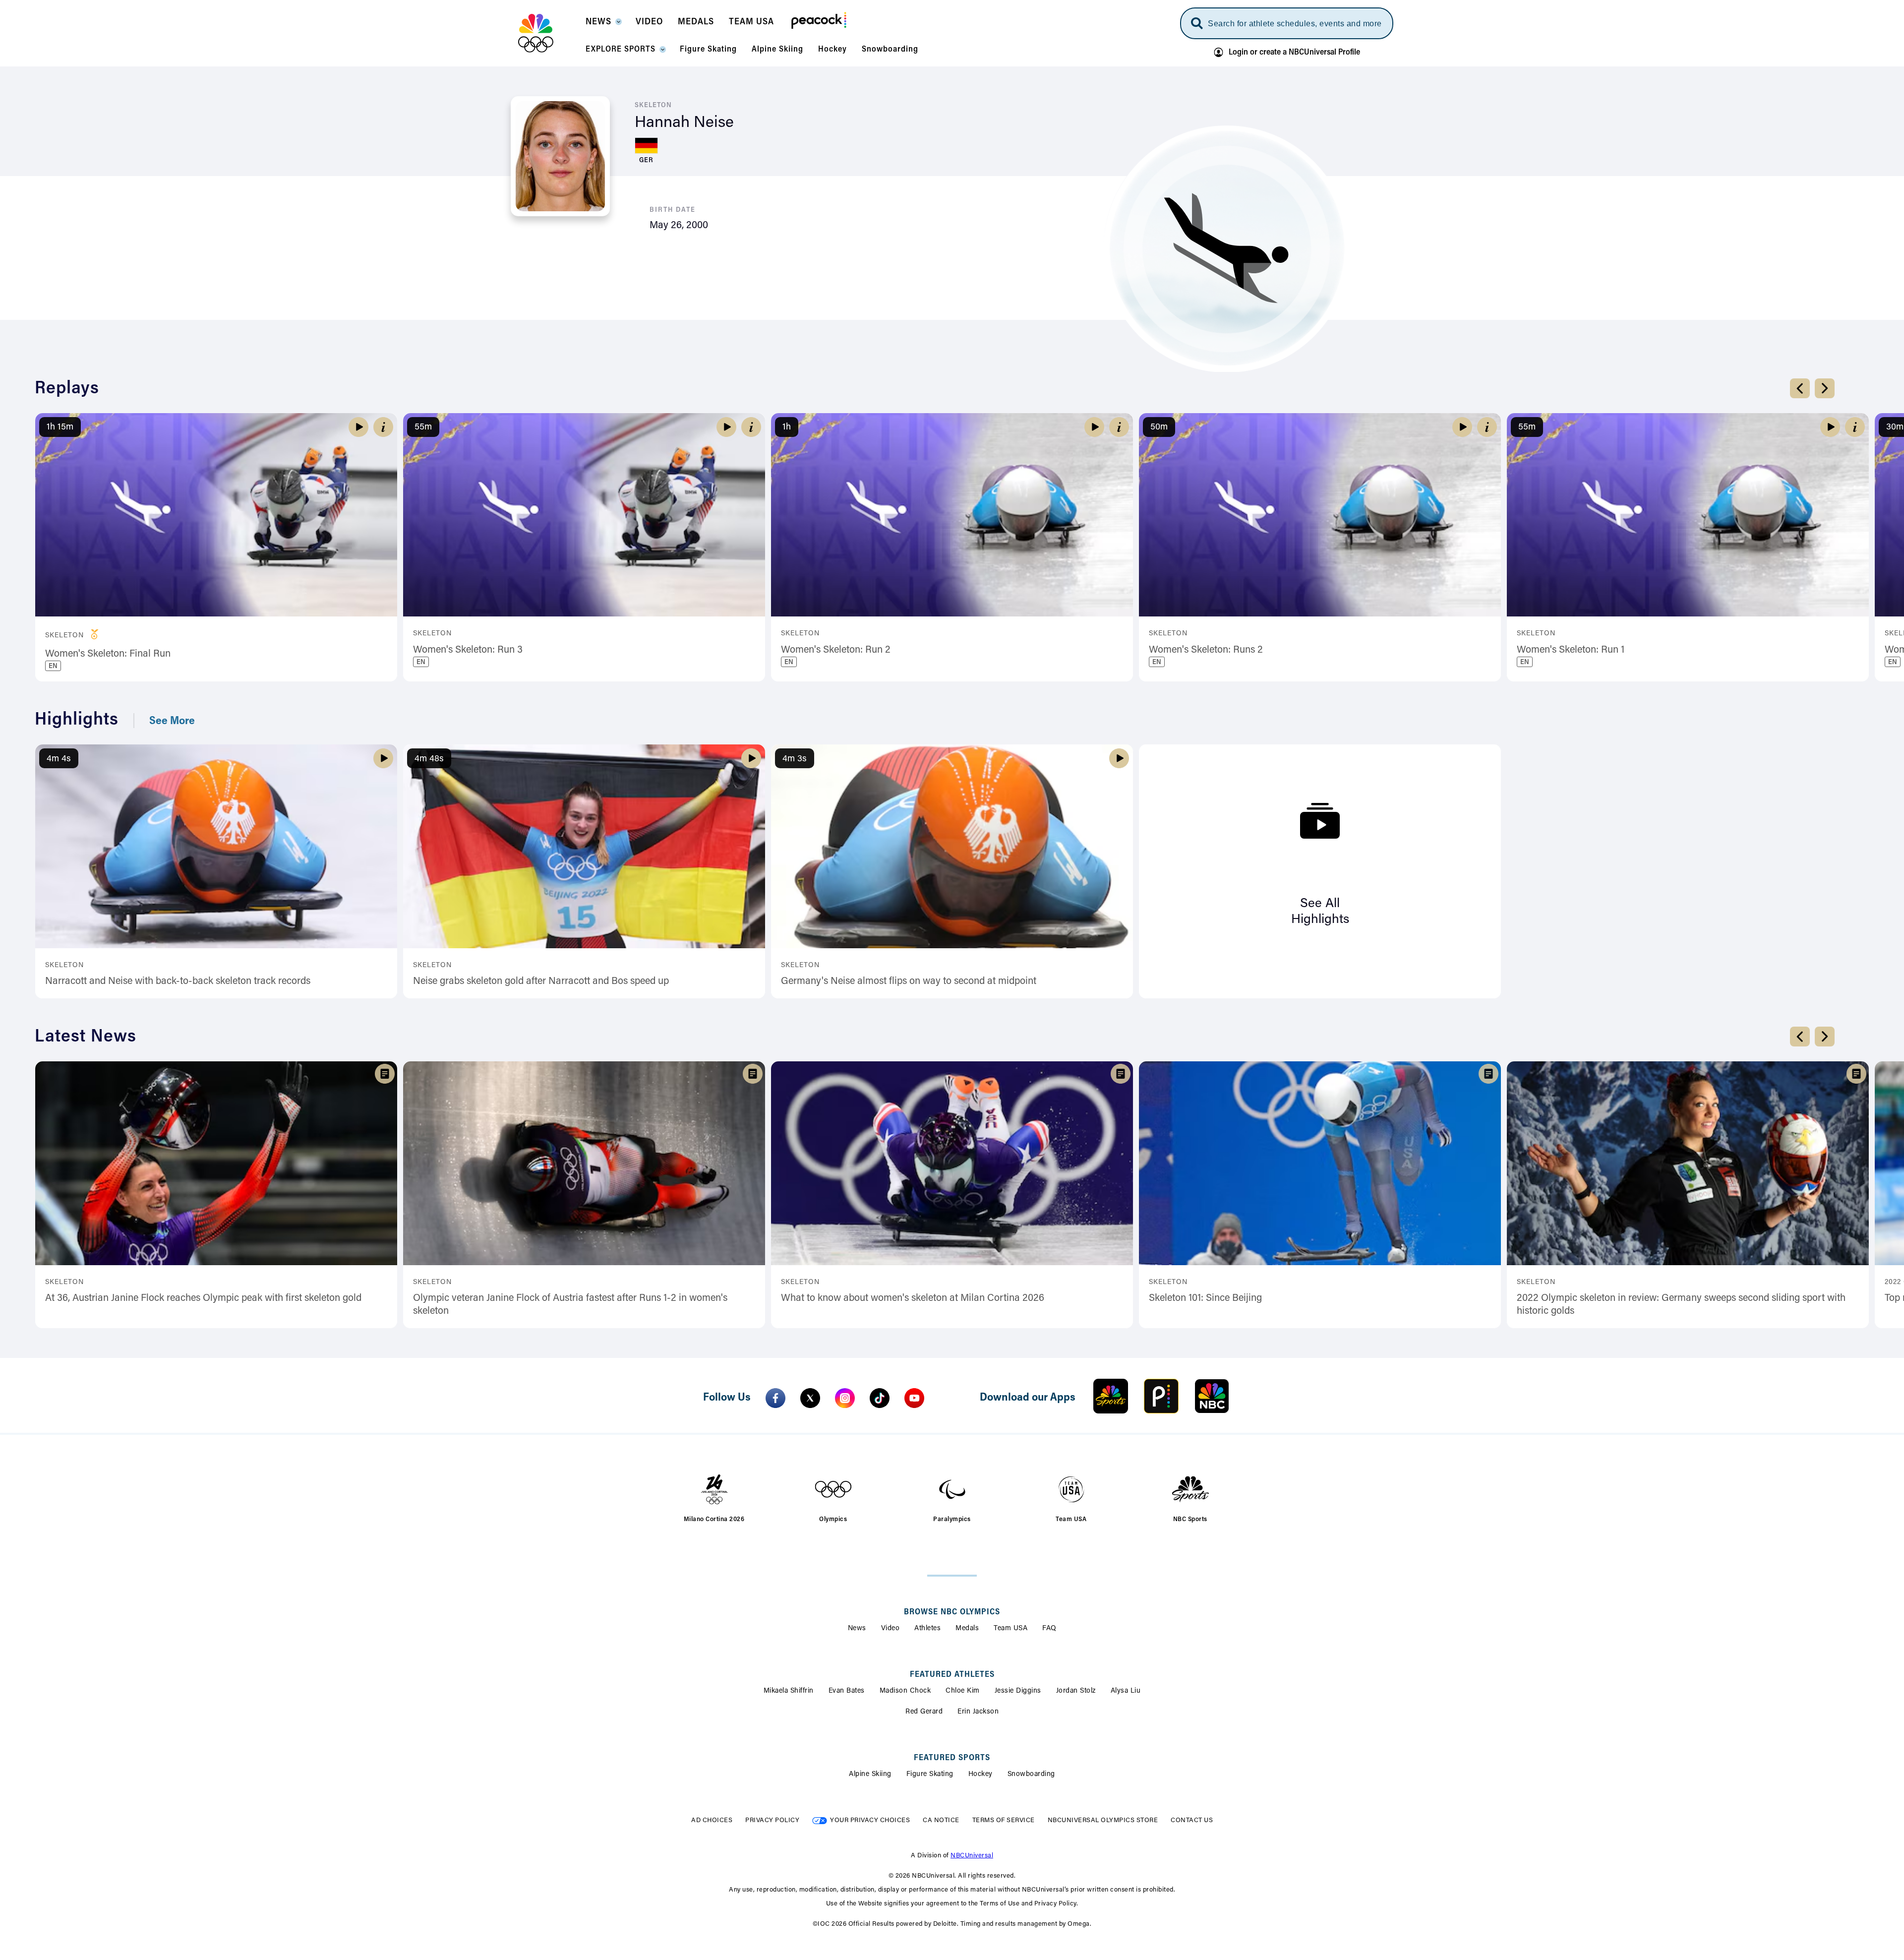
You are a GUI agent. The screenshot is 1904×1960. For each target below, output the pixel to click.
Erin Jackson (978, 1712)
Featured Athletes (952, 1675)
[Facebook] (775, 1398)
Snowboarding (1031, 1775)
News (857, 1629)
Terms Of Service (1004, 1820)
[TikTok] (880, 1398)
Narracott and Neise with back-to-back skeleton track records (178, 981)
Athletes (927, 1629)
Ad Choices (712, 1820)
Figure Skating (930, 1775)
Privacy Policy (772, 1820)
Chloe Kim (963, 1691)
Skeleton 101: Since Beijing (1205, 1298)
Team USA (1011, 1629)
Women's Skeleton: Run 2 (836, 650)
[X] (810, 1398)
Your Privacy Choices (870, 1820)
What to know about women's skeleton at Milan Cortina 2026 (913, 1298)
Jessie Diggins (1018, 1691)
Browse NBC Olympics (952, 1612)
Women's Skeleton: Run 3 (468, 650)
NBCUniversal (972, 1856)
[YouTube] (914, 1398)
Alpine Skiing (870, 1775)
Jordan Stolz (1076, 1691)
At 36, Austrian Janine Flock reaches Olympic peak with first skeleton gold (203, 1298)
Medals (967, 1629)
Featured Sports (952, 1758)
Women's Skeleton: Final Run (108, 654)
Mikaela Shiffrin (789, 1691)
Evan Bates (847, 1691)
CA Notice (941, 1820)
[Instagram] (845, 1398)
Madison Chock (905, 1691)
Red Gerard (924, 1712)
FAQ (1049, 1629)
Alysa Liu (1126, 1691)
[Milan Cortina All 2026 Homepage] (548, 33)
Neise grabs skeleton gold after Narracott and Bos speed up (541, 981)
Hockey (981, 1775)
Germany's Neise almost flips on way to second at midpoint (909, 981)
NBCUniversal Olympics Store (1103, 1820)
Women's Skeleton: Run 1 (1571, 650)
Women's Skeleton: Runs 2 (1206, 650)
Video (891, 1629)
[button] (603, 25)
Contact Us (1192, 1820)
